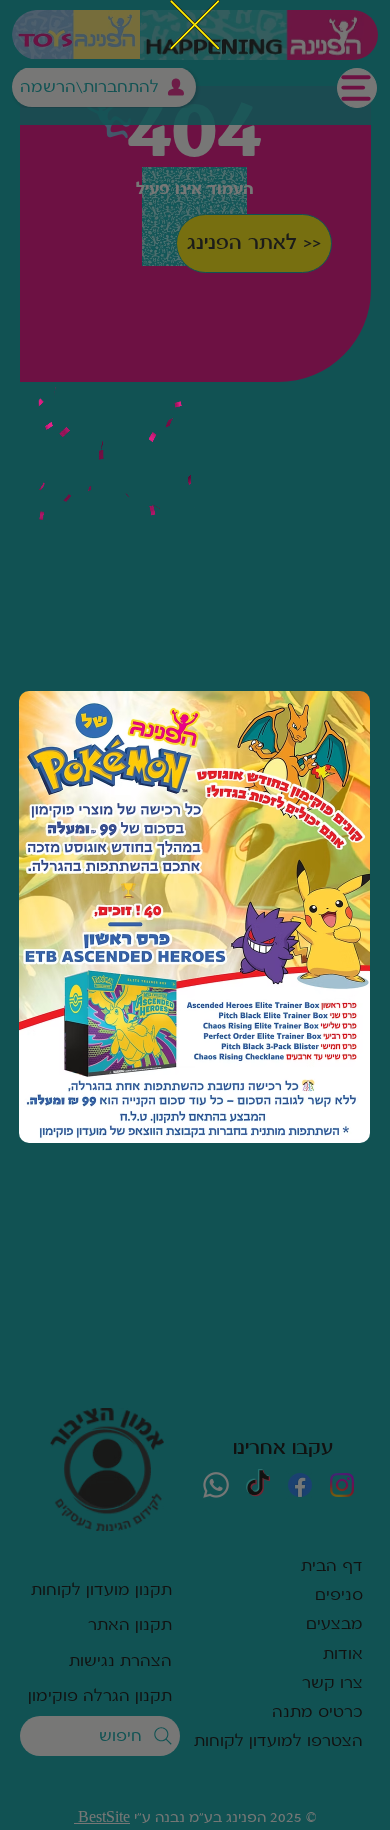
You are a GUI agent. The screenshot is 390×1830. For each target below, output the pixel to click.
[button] (195, 26)
